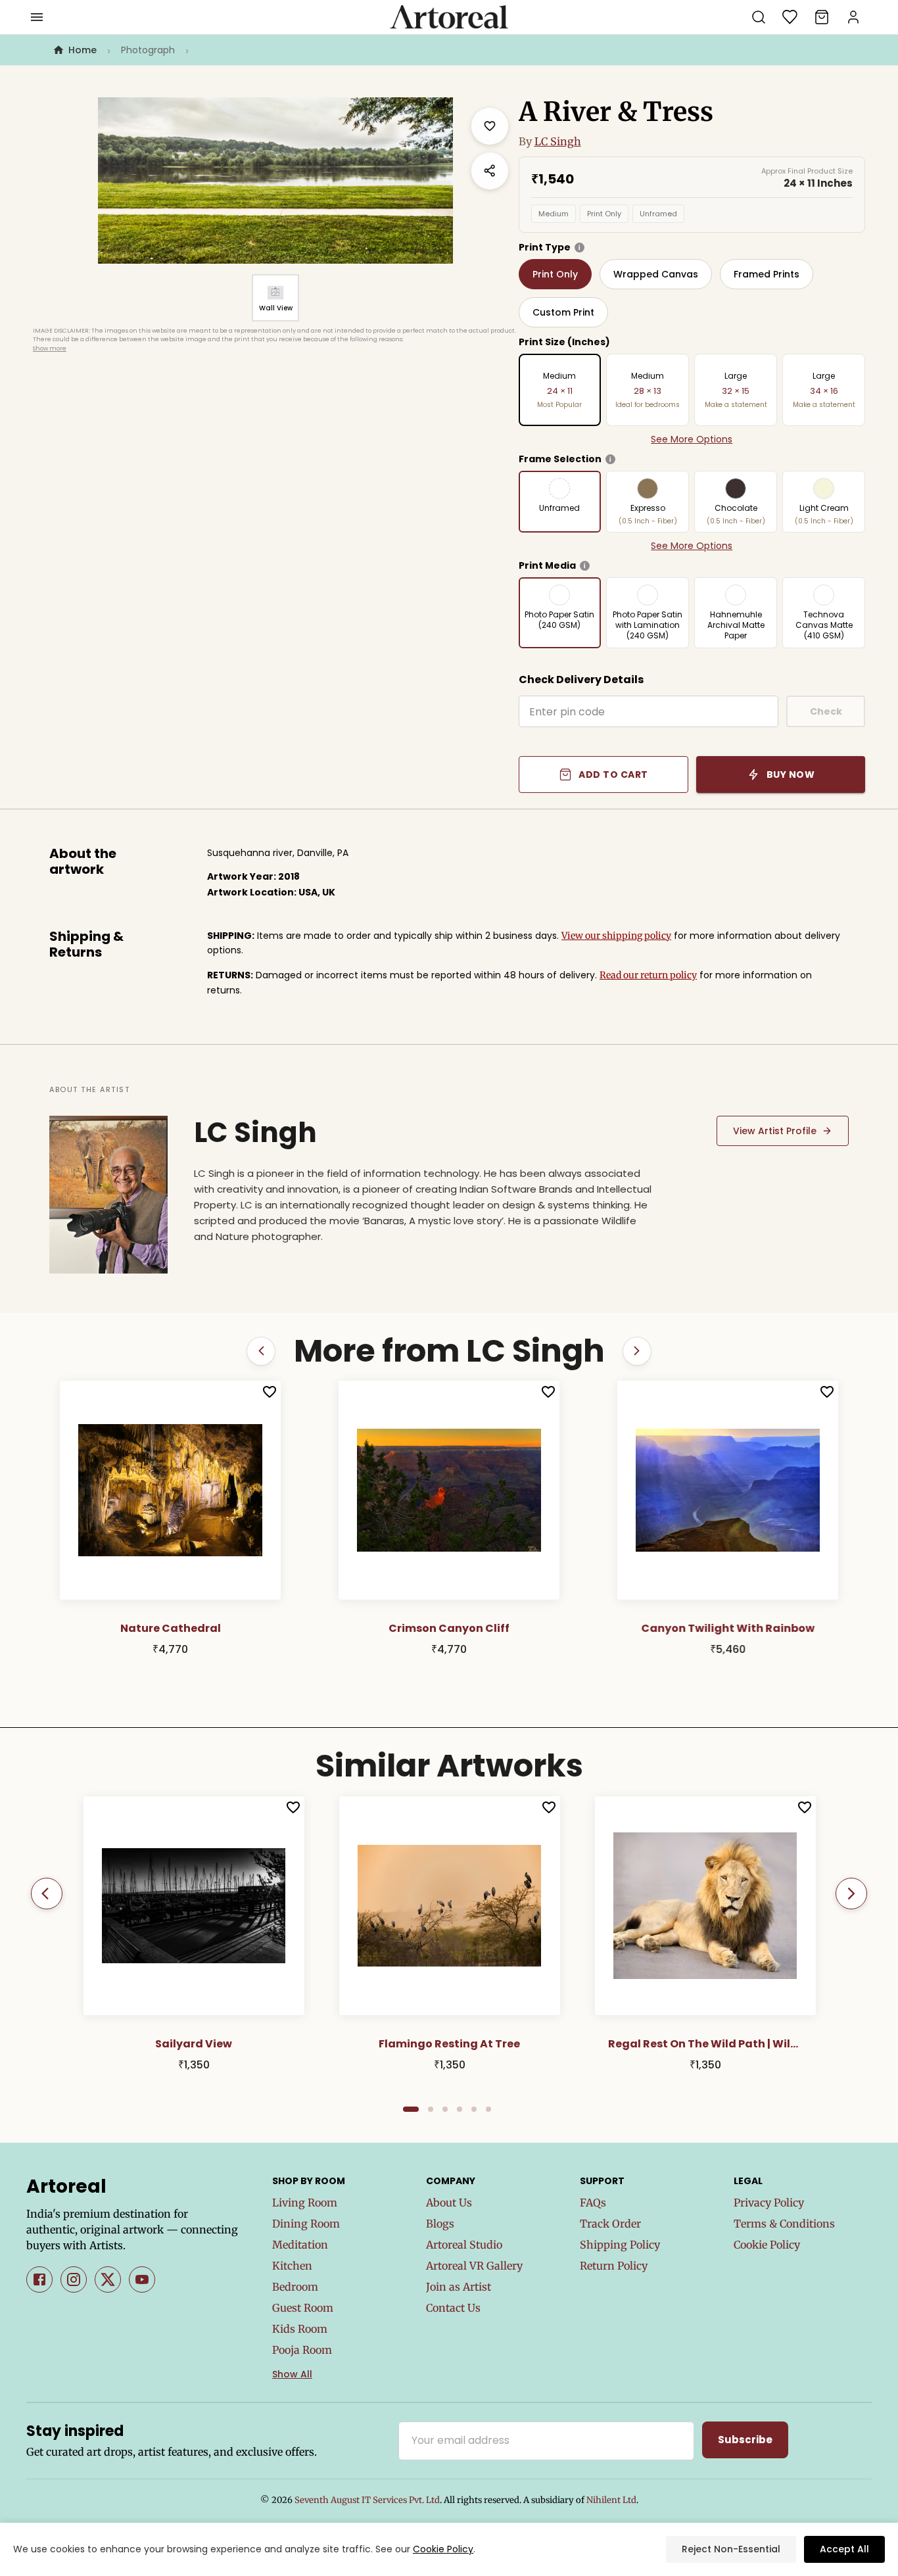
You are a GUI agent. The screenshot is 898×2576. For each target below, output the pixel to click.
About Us (449, 2203)
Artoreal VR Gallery (474, 2266)
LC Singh (558, 141)
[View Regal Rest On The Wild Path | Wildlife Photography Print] (705, 1905)
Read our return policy (648, 975)
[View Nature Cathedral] (170, 1491)
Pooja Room (302, 2350)
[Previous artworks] (261, 1351)
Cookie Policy (767, 2245)
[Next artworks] (637, 1351)
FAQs (593, 2203)
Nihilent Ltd (611, 2500)
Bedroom (295, 2287)
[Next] (851, 1894)
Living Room (305, 2203)
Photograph (148, 50)
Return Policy (614, 2266)
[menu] (37, 17)
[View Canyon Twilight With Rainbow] (728, 1491)
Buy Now (791, 775)
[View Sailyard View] (194, 1905)
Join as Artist (459, 2287)
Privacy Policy (769, 2203)
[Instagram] (74, 2279)
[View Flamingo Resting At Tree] (450, 1905)
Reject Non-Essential (731, 2549)
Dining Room (306, 2224)
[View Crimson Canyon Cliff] (449, 1491)
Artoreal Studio (464, 2245)
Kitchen (292, 2266)
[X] (108, 2279)
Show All (292, 2374)
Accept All (844, 2549)
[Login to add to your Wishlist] (270, 1392)
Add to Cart (613, 775)
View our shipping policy (616, 936)
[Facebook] (39, 2279)
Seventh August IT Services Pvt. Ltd (367, 2500)
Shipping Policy (620, 2245)
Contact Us (453, 2308)
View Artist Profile (775, 1131)
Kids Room (300, 2329)
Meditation (300, 2245)
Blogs (440, 2224)
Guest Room (303, 2308)
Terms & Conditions (784, 2224)
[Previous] (47, 1894)
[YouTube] (142, 2279)
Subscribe (745, 2440)
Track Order (610, 2224)
